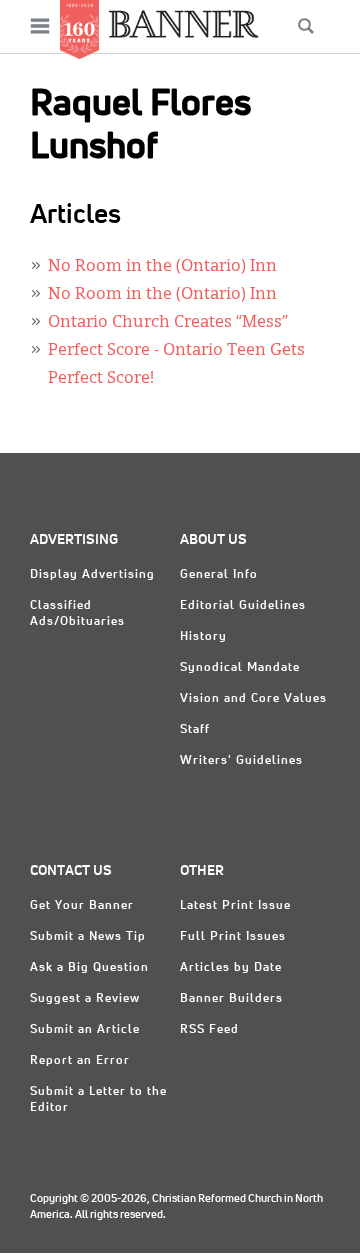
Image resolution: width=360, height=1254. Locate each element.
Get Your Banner (82, 906)
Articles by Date (231, 968)
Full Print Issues (233, 937)
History (203, 637)
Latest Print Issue (235, 906)
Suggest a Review (85, 999)
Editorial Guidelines (243, 606)
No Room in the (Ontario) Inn (162, 267)
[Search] (306, 26)
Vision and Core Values (253, 699)
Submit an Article (85, 1030)
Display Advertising (92, 575)
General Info (219, 575)
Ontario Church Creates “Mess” (168, 323)
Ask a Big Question (89, 968)
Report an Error (80, 1061)
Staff (195, 730)
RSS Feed (209, 1030)
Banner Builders (231, 999)
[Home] (184, 23)
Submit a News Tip (88, 937)
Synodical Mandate (240, 668)
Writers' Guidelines (241, 761)
